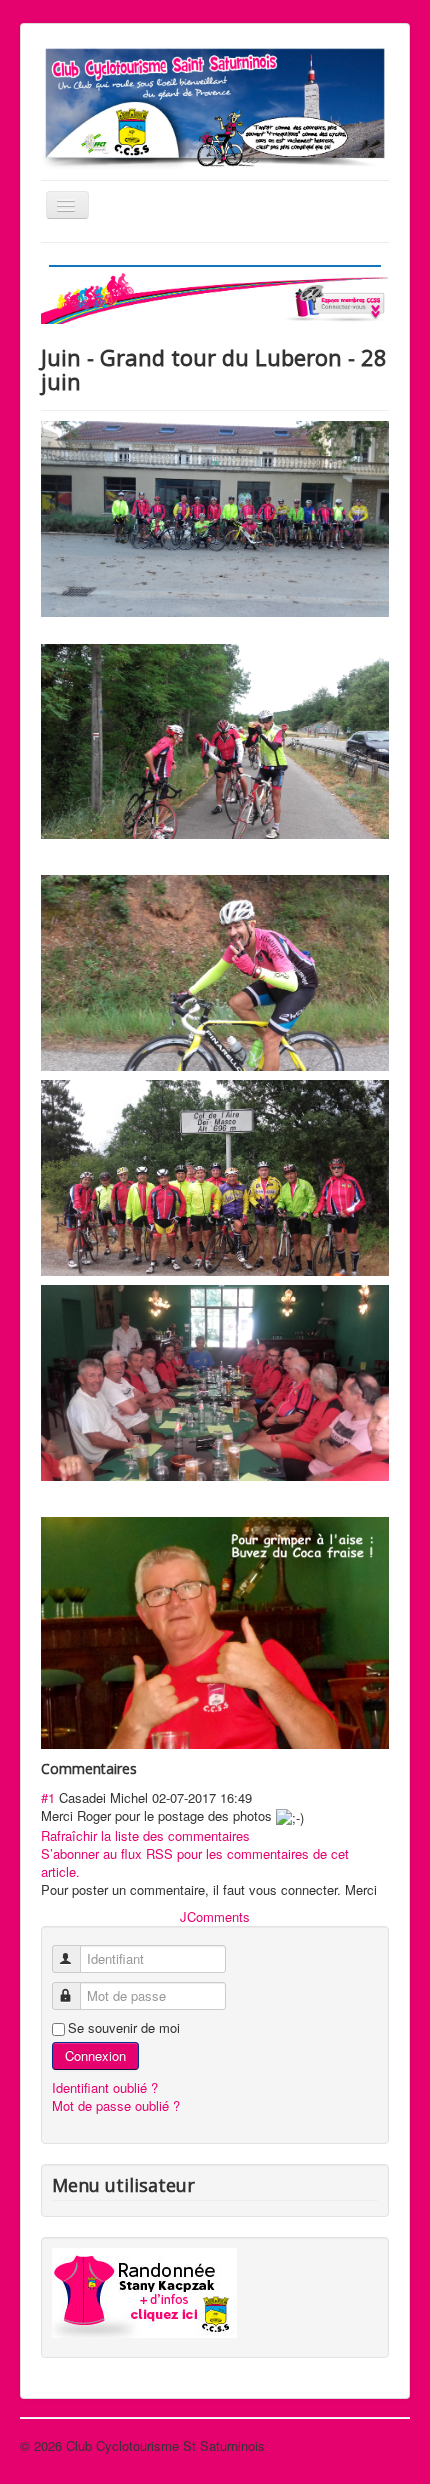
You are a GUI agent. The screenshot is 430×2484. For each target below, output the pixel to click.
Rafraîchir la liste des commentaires (145, 1835)
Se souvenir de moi (124, 2028)
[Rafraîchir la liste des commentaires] (147, 1768)
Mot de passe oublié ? (116, 2105)
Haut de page (371, 2445)
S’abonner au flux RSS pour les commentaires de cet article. (195, 1862)
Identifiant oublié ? (105, 2087)
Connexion (95, 2055)
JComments (215, 1916)
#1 (48, 1797)
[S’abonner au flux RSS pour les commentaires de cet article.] (143, 1768)
